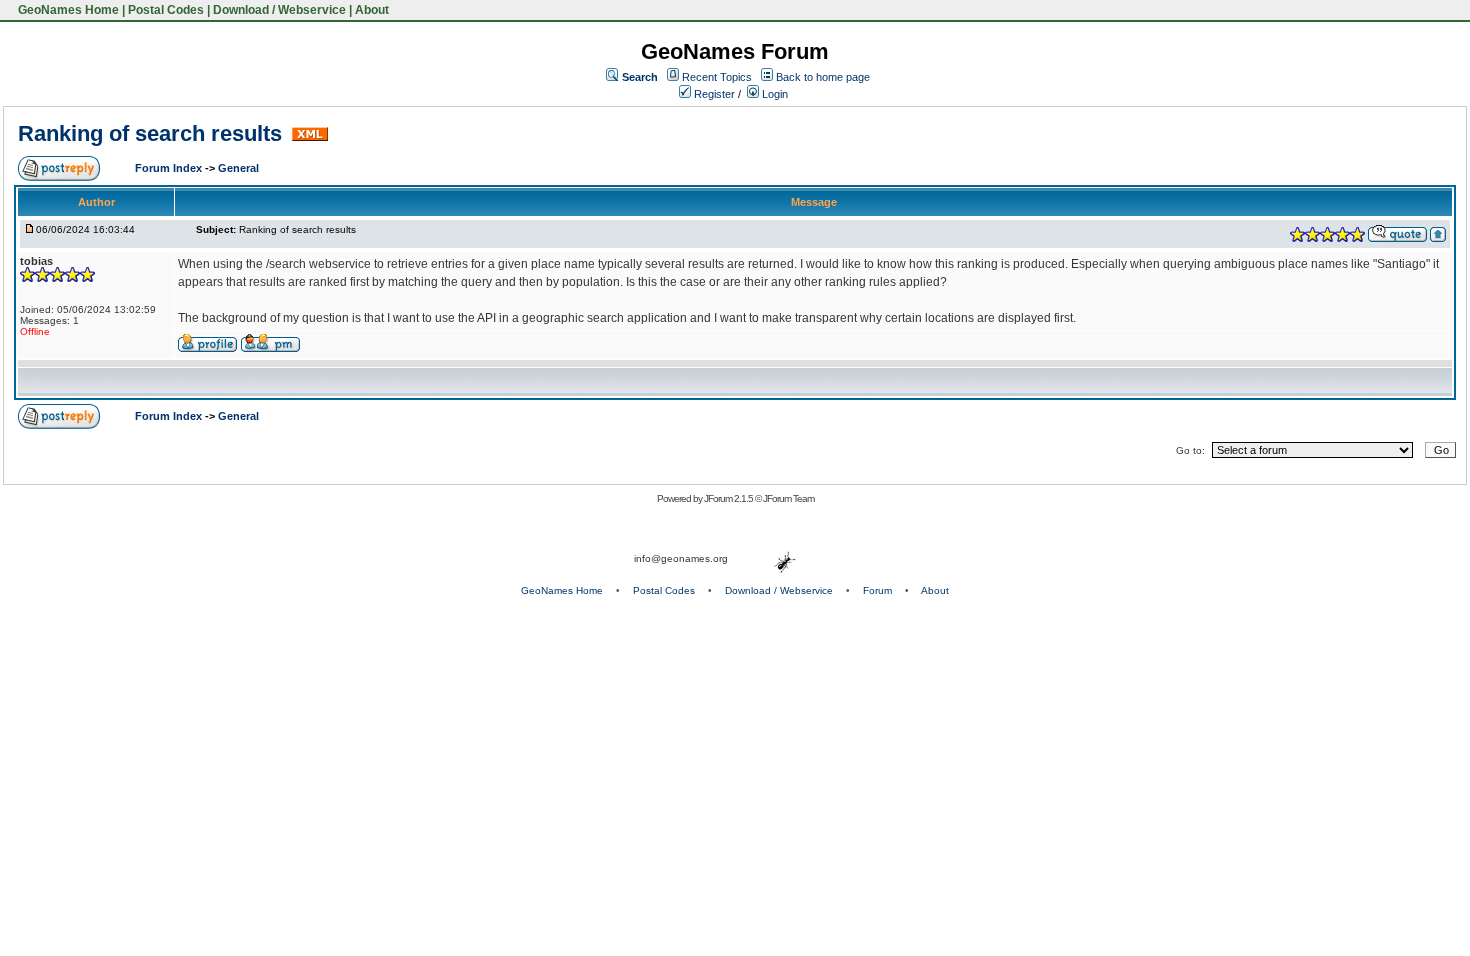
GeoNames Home (67, 10)
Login (773, 94)
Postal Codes (166, 10)
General (238, 168)
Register (713, 94)
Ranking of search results (153, 133)
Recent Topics (717, 77)
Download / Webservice (279, 10)
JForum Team (788, 498)
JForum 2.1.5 (729, 498)
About (372, 10)
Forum (877, 590)
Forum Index (170, 168)
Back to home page (823, 77)
